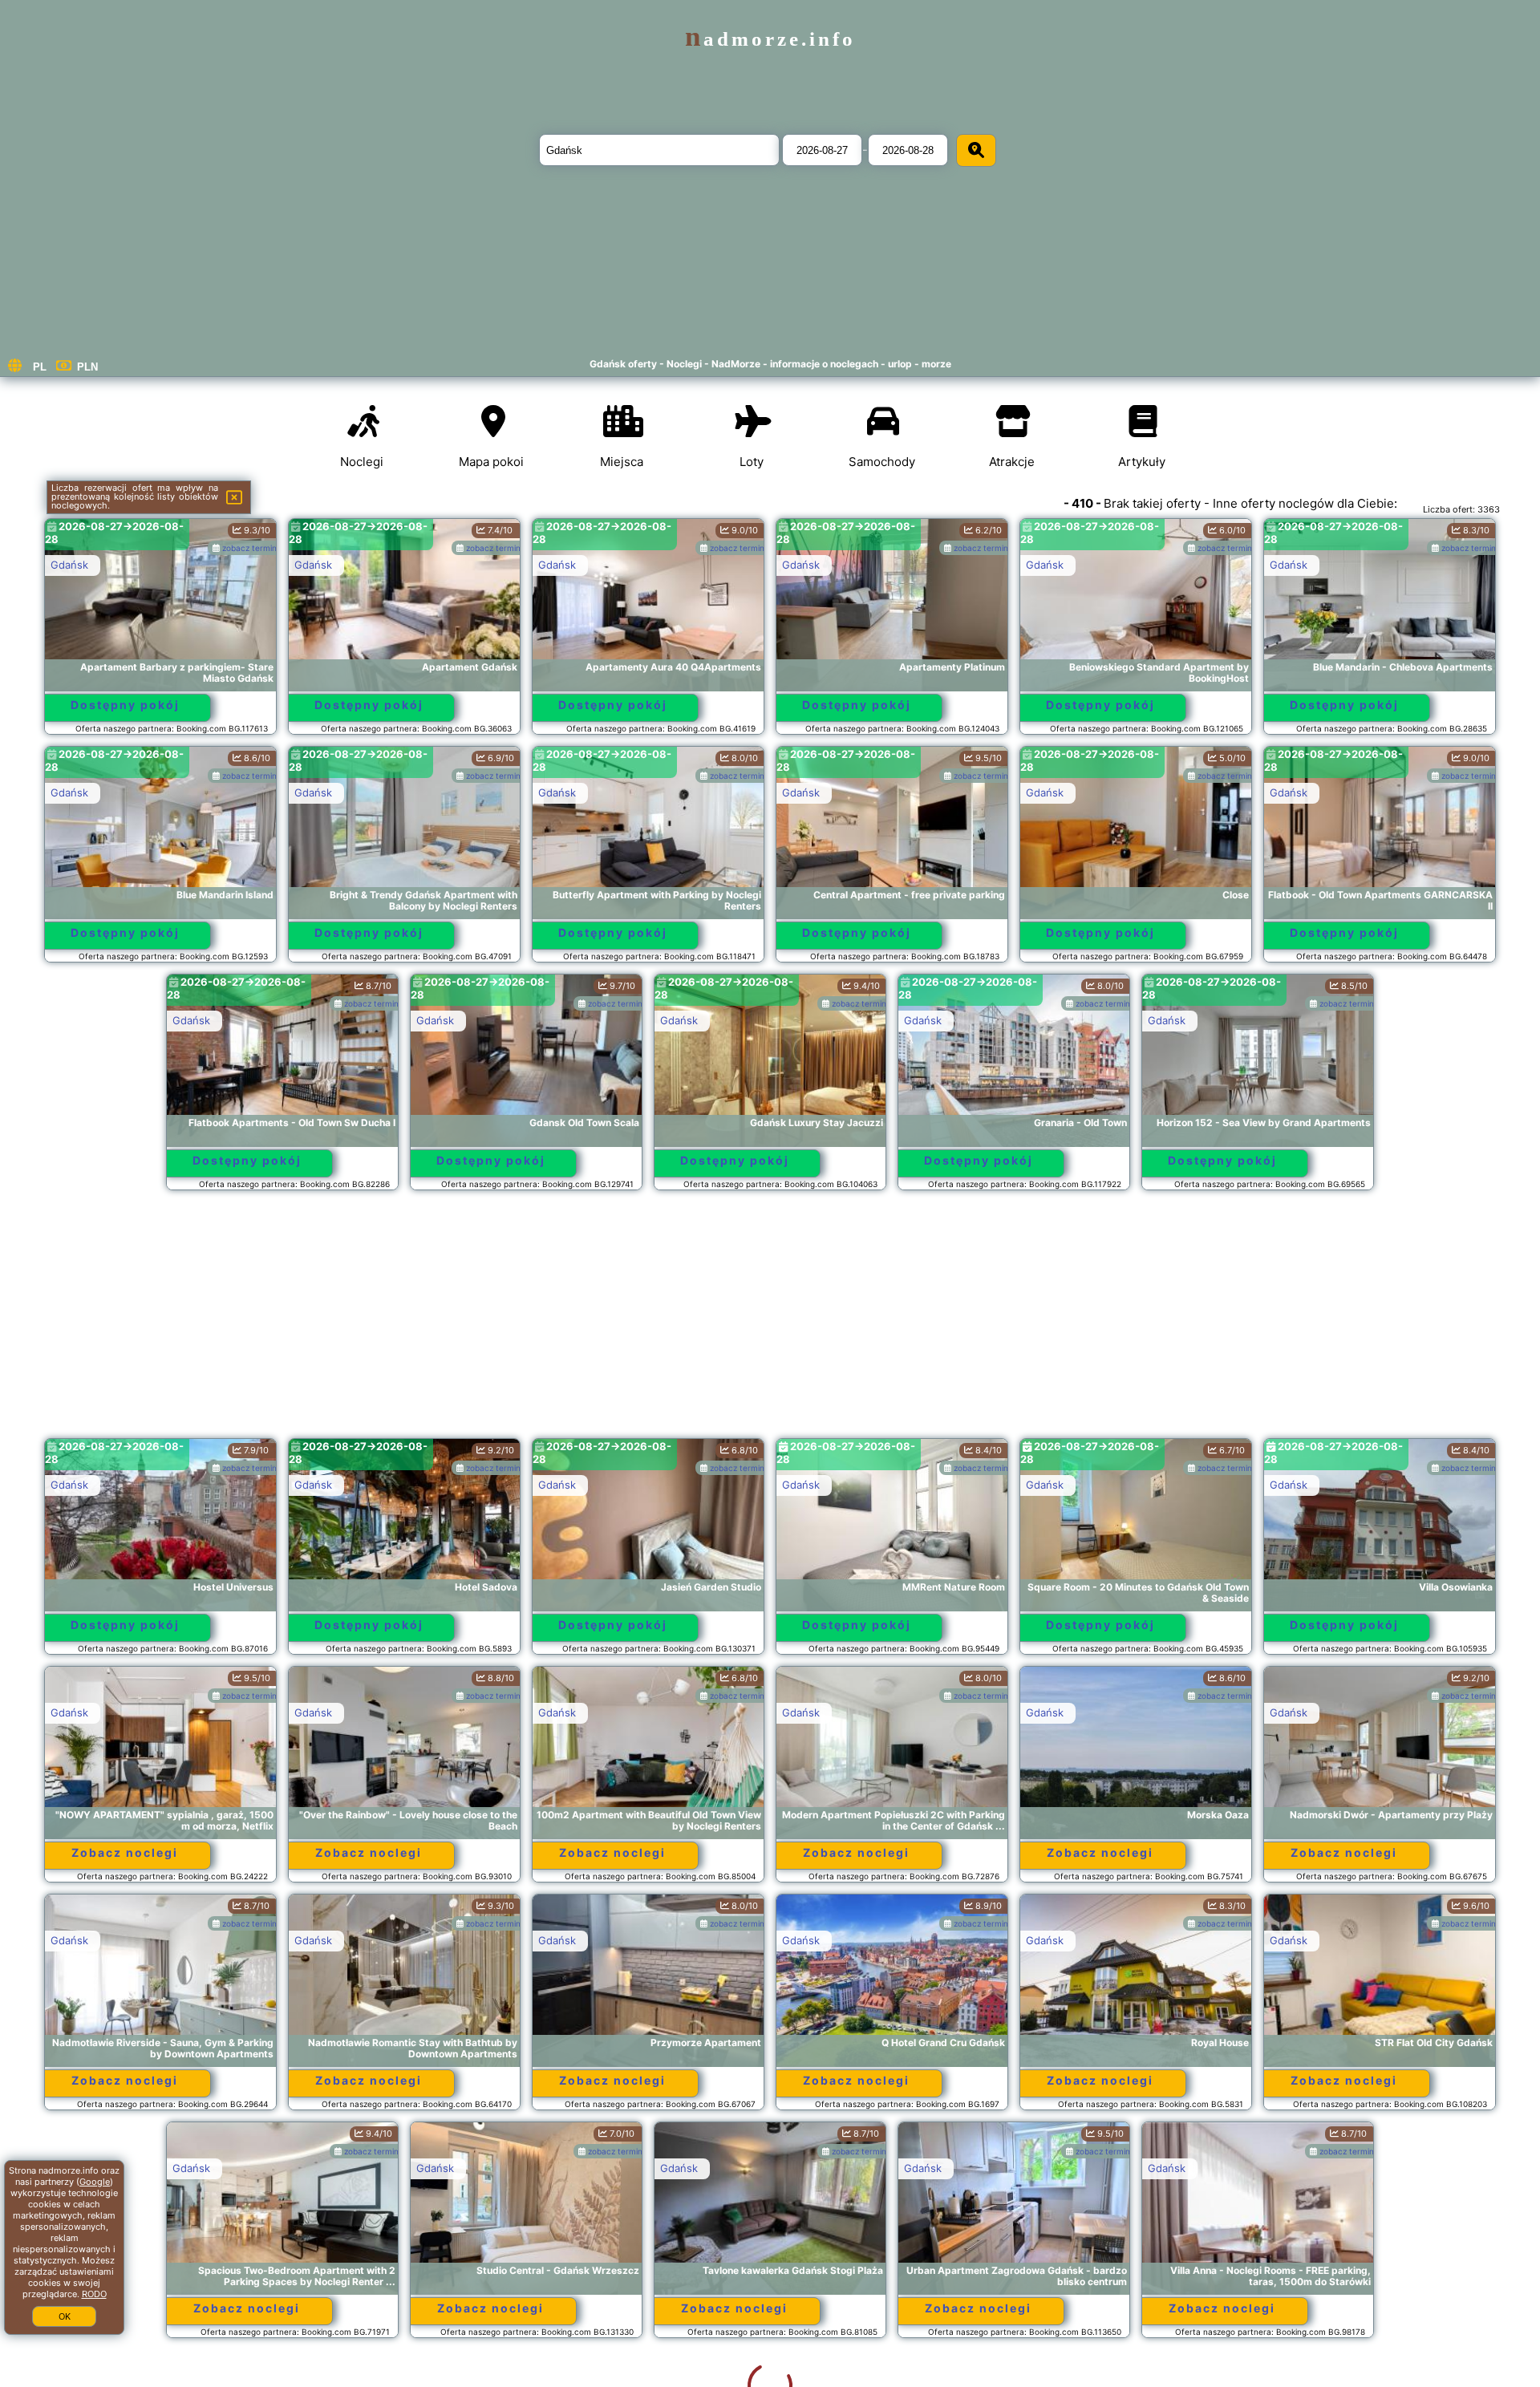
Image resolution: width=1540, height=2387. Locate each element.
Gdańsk (69, 565)
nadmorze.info (770, 39)
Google (95, 2182)
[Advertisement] (770, 1322)
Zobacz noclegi (125, 1852)
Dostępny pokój (125, 705)
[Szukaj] (976, 150)
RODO (94, 2294)
